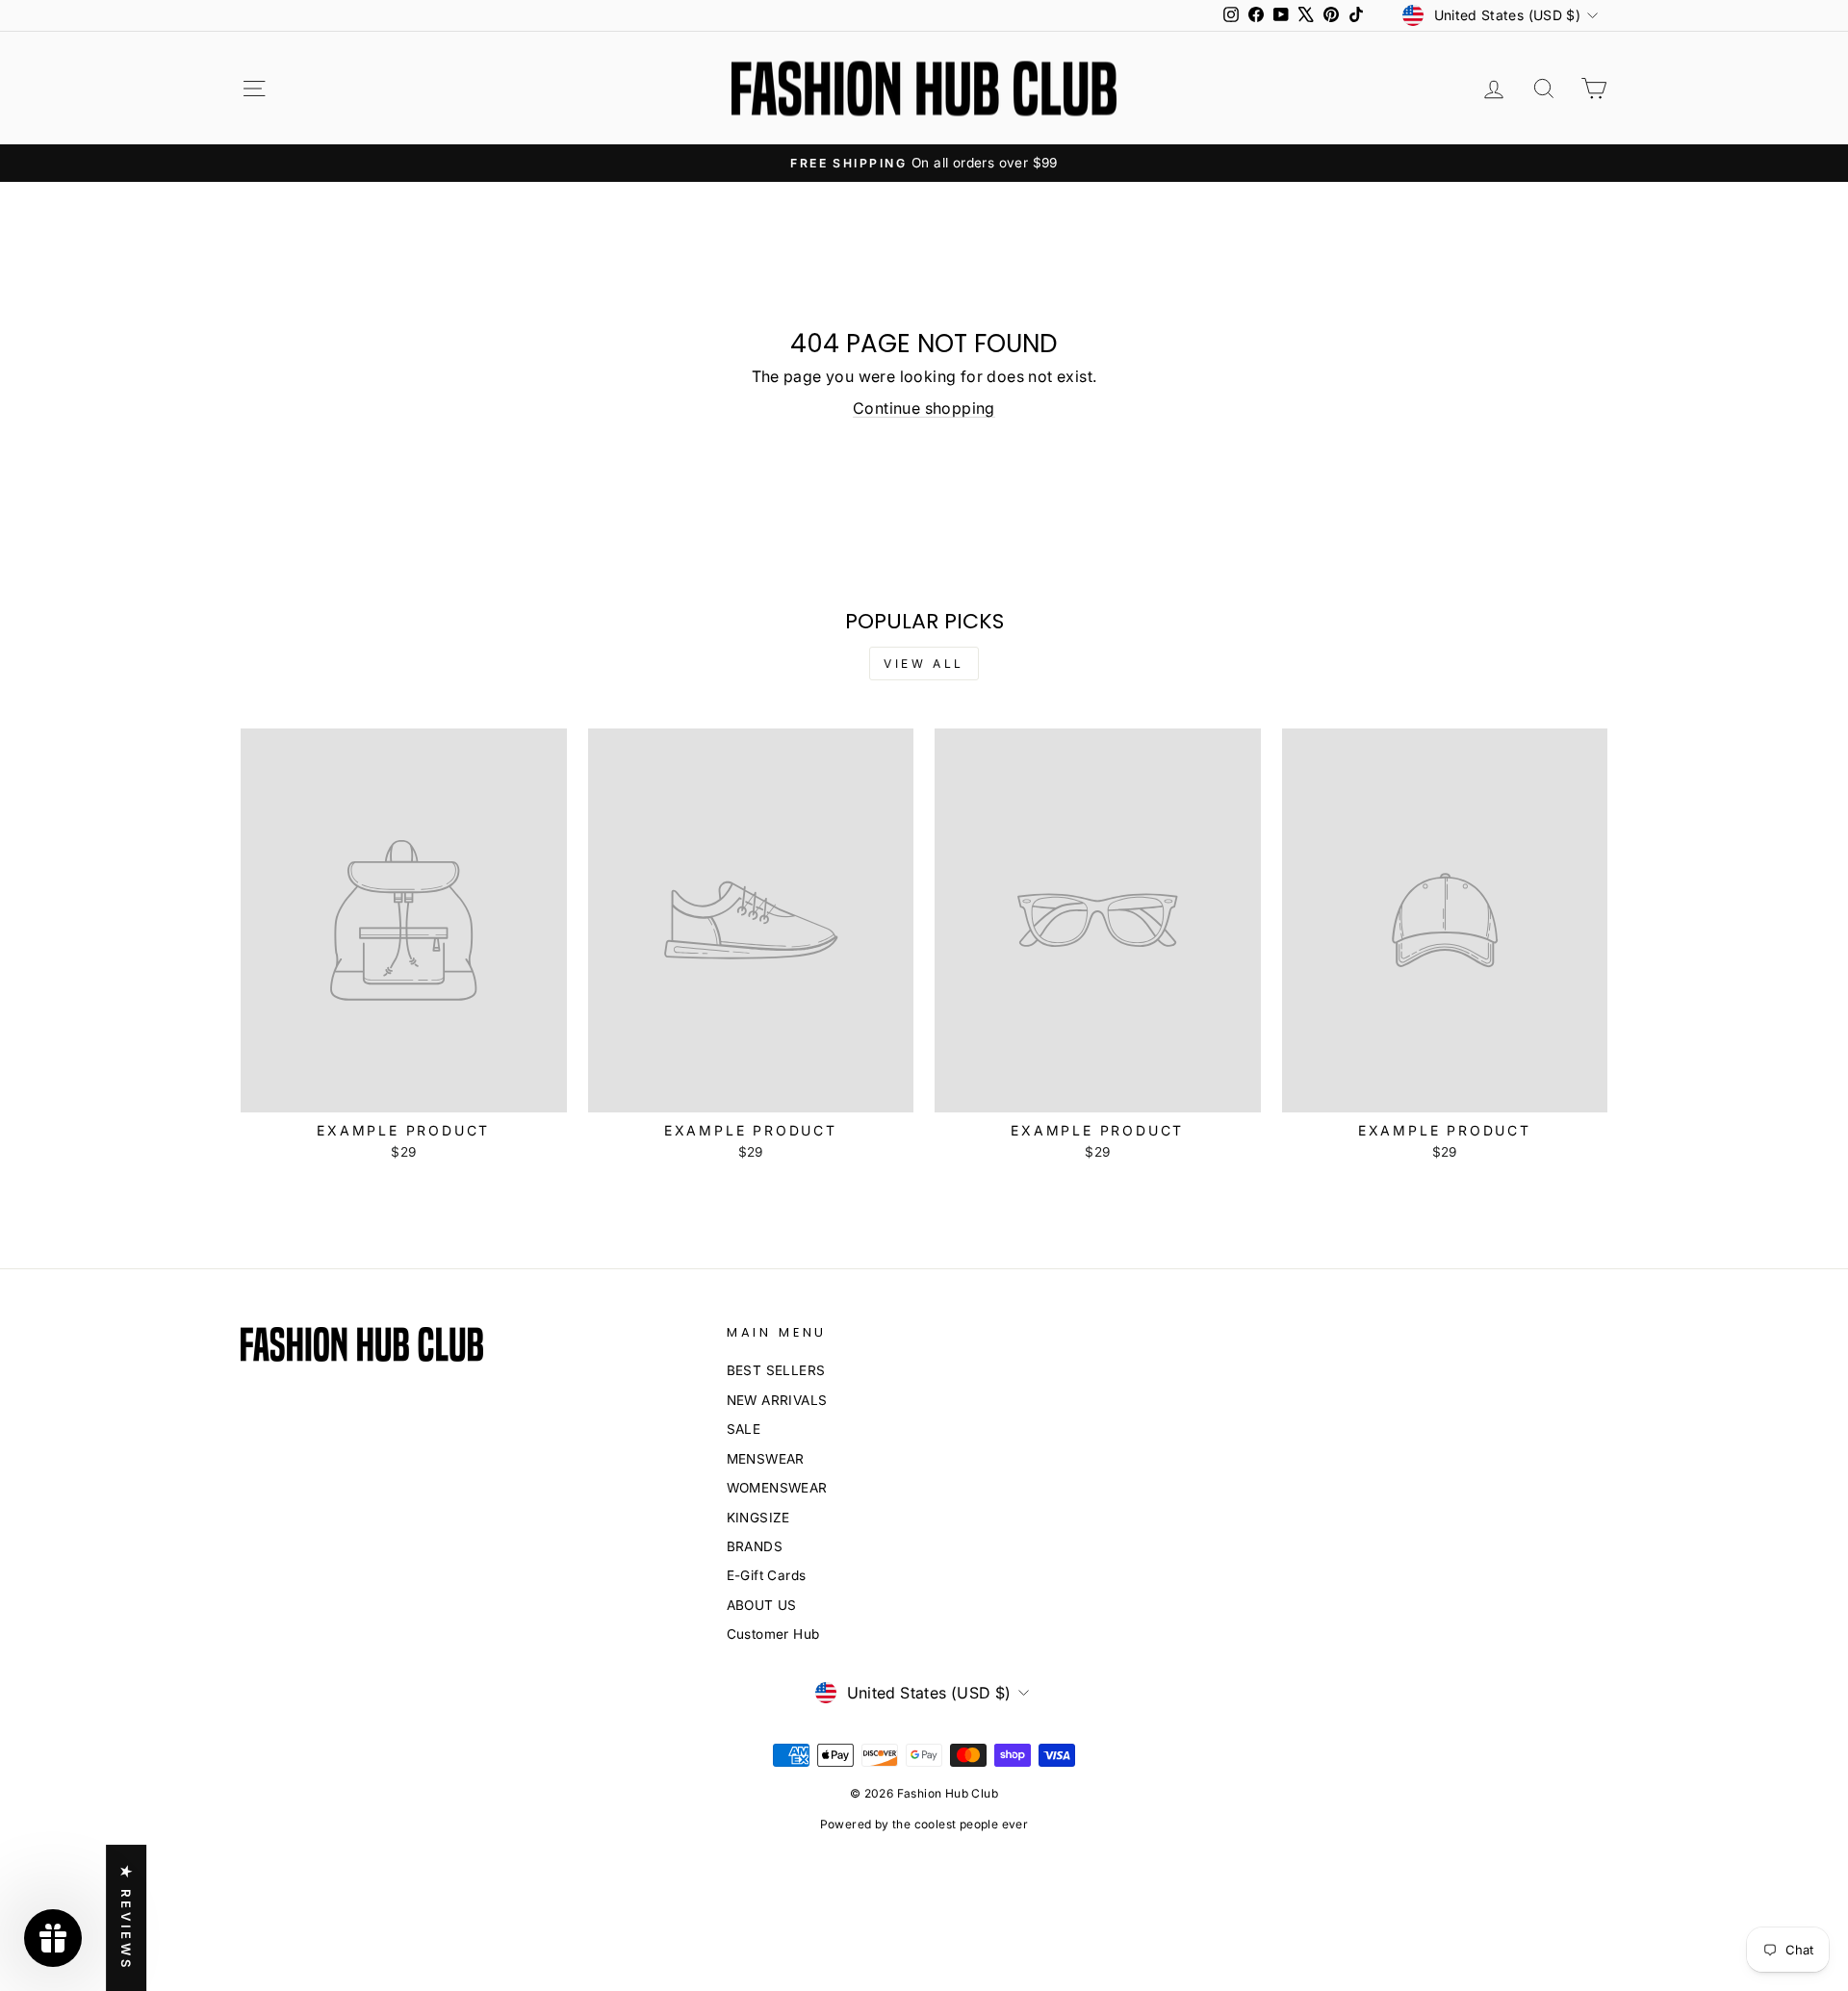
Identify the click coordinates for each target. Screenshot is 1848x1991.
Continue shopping (924, 408)
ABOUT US (762, 1605)
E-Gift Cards (767, 1575)
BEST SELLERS (776, 1370)
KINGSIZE (758, 1518)
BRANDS (755, 1546)
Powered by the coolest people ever (924, 1824)
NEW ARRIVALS (777, 1400)
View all (924, 664)
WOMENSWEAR (777, 1488)
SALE (744, 1429)
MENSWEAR (766, 1459)
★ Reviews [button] (126, 1918)
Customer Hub (773, 1634)
